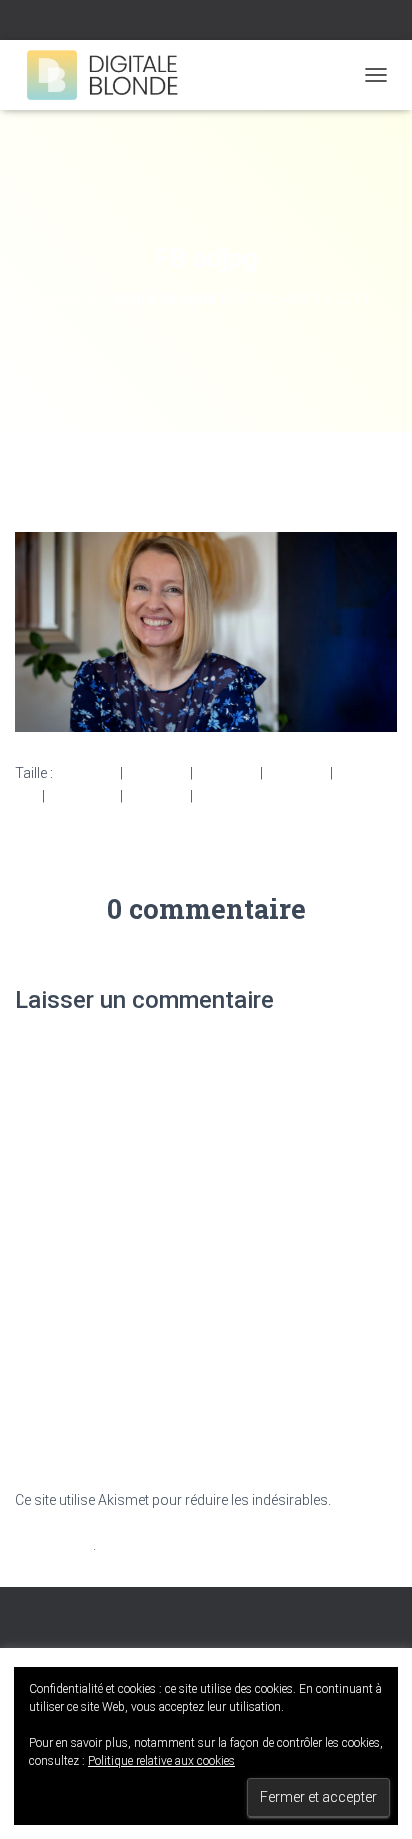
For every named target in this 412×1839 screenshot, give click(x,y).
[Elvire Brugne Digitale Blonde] (110, 75)
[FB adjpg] (206, 631)
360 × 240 (156, 796)
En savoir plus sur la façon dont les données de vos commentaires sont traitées (204, 1522)
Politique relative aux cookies (161, 1761)
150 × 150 (86, 773)
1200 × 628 (82, 796)
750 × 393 (226, 773)
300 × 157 (156, 773)
